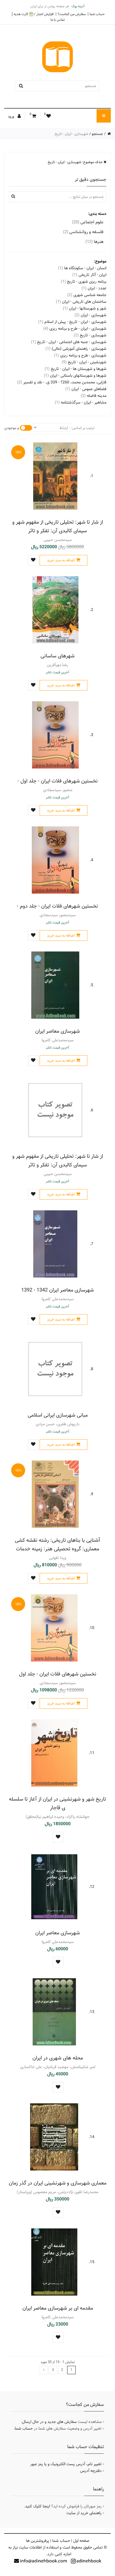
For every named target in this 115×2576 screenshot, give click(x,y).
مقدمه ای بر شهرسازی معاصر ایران (58, 2308)
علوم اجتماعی (88, 222)
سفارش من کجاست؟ (72, 14)
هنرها (94, 242)
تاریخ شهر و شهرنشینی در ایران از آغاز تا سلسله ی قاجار (57, 1803)
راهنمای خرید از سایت (84, 2513)
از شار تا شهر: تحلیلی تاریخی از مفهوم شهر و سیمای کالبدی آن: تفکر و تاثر (58, 526)
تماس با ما (58, 20)
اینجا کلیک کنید (38, 2506)
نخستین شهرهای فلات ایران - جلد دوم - (57, 906)
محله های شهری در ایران (58, 2058)
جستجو (97, 134)
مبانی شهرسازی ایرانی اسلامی (58, 1415)
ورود (11, 116)
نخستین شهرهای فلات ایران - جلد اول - (58, 781)
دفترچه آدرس (91, 2471)
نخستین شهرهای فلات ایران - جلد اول (58, 1674)
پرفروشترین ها (38, 2541)
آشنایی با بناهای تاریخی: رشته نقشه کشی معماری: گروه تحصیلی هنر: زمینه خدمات (57, 1544)
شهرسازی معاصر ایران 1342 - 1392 (57, 1290)
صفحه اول (81, 2541)
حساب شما (97, 14)
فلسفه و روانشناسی (83, 232)
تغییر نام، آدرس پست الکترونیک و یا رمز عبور (66, 2464)
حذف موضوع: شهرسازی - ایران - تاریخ (76, 162)
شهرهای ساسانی (57, 656)
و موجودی (12, 428)
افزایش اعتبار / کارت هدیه (34, 14)
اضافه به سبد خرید (61, 560)
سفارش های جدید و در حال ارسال (49, 2422)
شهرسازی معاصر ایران (57, 1031)
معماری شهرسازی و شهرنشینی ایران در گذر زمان (57, 2183)
